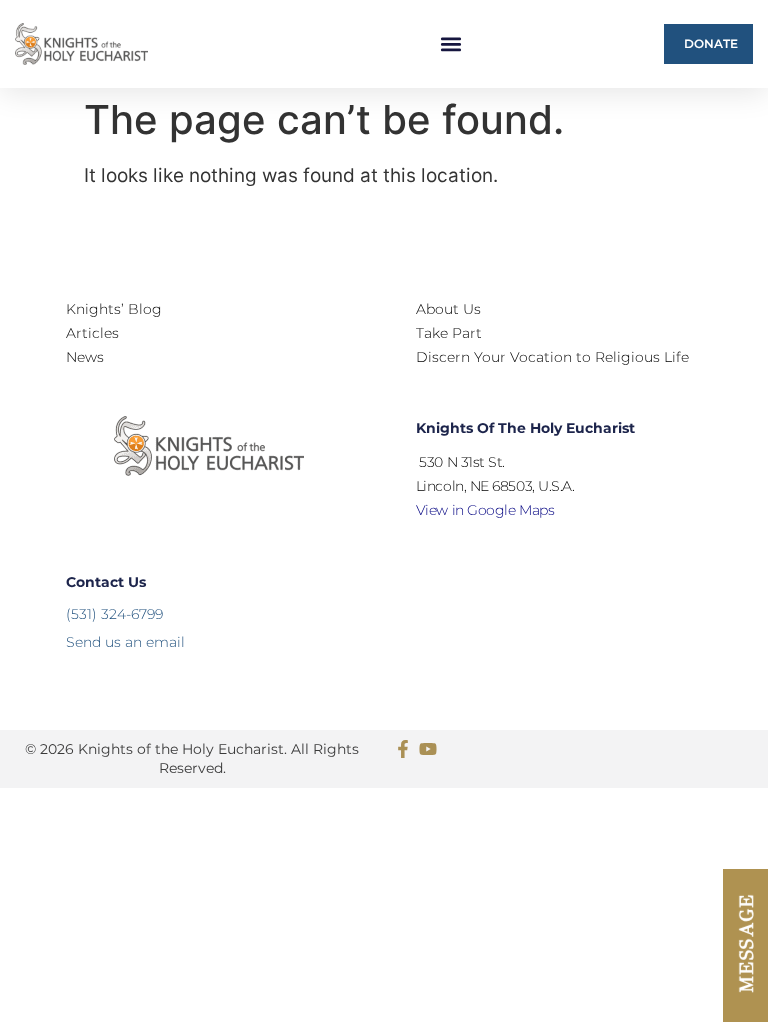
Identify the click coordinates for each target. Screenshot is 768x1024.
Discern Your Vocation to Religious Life (552, 357)
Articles (92, 333)
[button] (451, 44)
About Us (448, 309)
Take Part (449, 333)
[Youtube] (428, 749)
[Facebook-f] (403, 749)
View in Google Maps (485, 510)
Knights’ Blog (114, 309)
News (85, 357)
